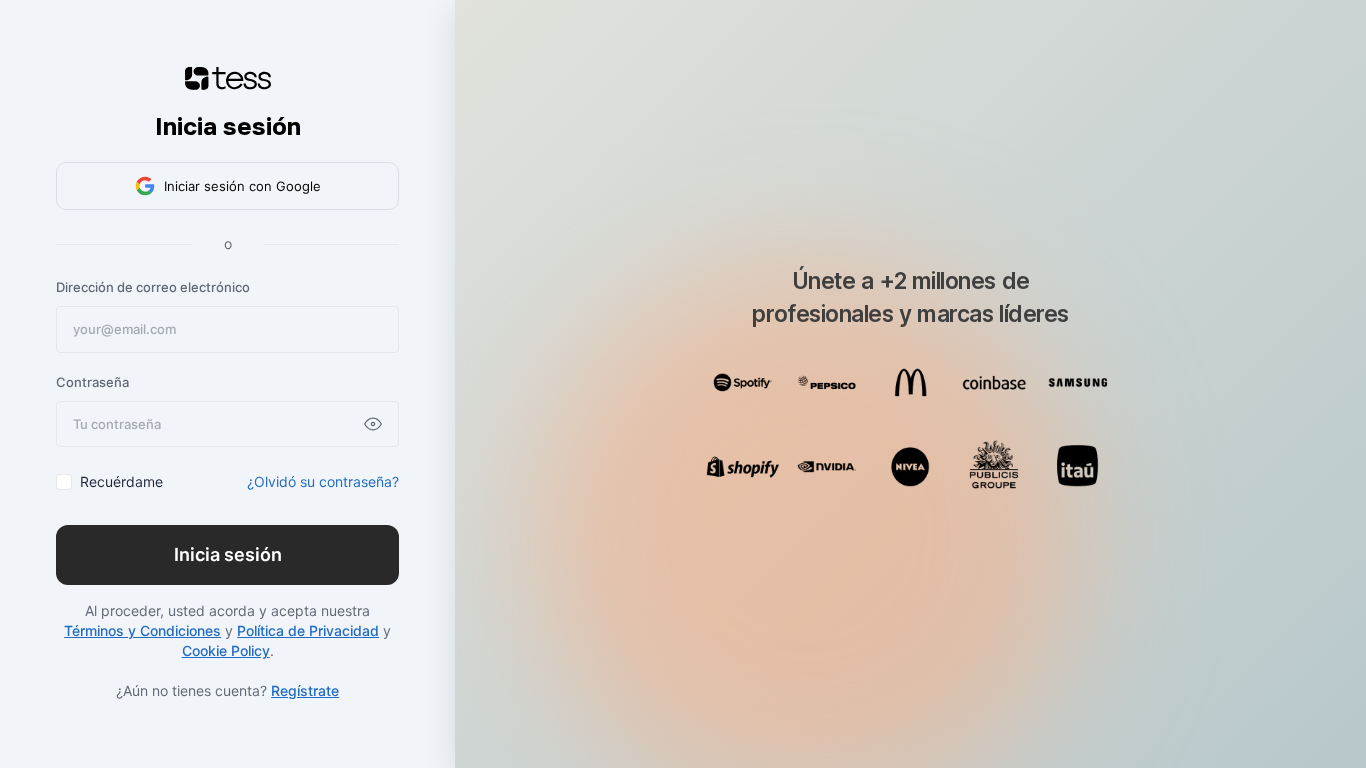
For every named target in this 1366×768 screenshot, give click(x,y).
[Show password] (373, 424)
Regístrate (305, 690)
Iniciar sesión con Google (242, 186)
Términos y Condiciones (142, 630)
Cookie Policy (226, 650)
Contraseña (92, 382)
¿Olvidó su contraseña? (323, 481)
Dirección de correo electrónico (153, 287)
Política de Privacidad (308, 630)
